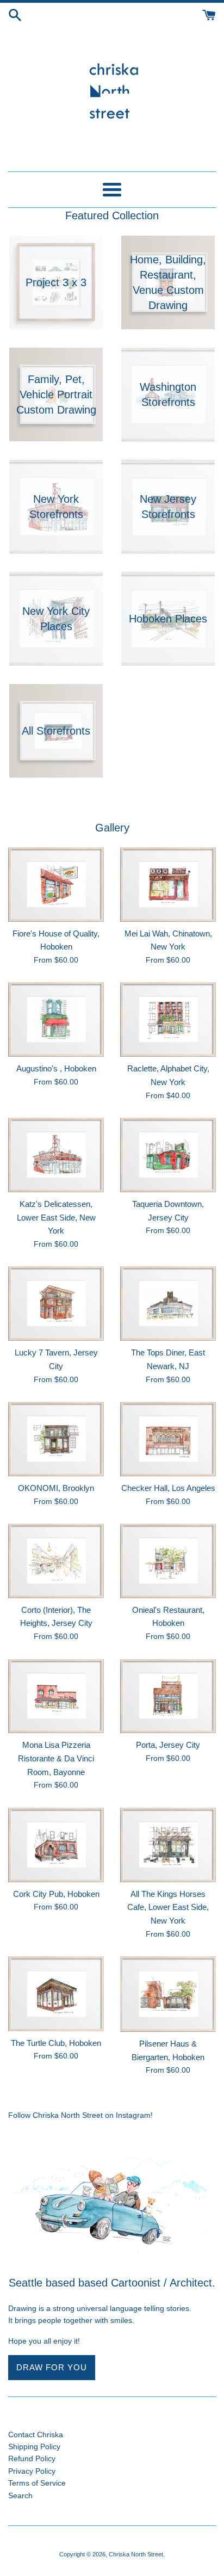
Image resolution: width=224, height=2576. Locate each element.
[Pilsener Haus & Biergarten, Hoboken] (168, 1994)
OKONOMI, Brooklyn (56, 1488)
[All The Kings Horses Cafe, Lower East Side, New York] (168, 1845)
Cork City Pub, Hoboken (56, 1894)
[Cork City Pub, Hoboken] (56, 1845)
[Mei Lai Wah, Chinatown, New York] (168, 885)
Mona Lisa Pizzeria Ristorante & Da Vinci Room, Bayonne (56, 1758)
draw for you (52, 2367)
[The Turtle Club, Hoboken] (56, 1994)
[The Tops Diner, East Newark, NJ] (168, 1304)
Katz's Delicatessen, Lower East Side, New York (56, 1217)
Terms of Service (37, 2483)
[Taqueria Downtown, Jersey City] (168, 1155)
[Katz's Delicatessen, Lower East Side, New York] (56, 1155)
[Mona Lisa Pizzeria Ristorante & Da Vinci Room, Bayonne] (56, 1696)
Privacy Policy (32, 2471)
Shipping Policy (34, 2446)
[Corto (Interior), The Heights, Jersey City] (56, 1561)
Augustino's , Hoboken (56, 1068)
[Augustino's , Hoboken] (56, 1019)
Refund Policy (32, 2458)
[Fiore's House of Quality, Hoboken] (56, 885)
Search (20, 2495)
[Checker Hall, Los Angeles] (168, 1439)
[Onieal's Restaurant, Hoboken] (168, 1561)
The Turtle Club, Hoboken (56, 2043)
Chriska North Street (136, 2554)
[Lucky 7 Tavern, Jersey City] (56, 1304)
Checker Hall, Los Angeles (168, 1488)
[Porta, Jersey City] (168, 1696)
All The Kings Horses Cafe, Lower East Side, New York (168, 1907)
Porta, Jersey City (168, 1745)
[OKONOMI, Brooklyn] (56, 1439)
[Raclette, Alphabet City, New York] (168, 1019)
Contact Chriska (36, 2435)
